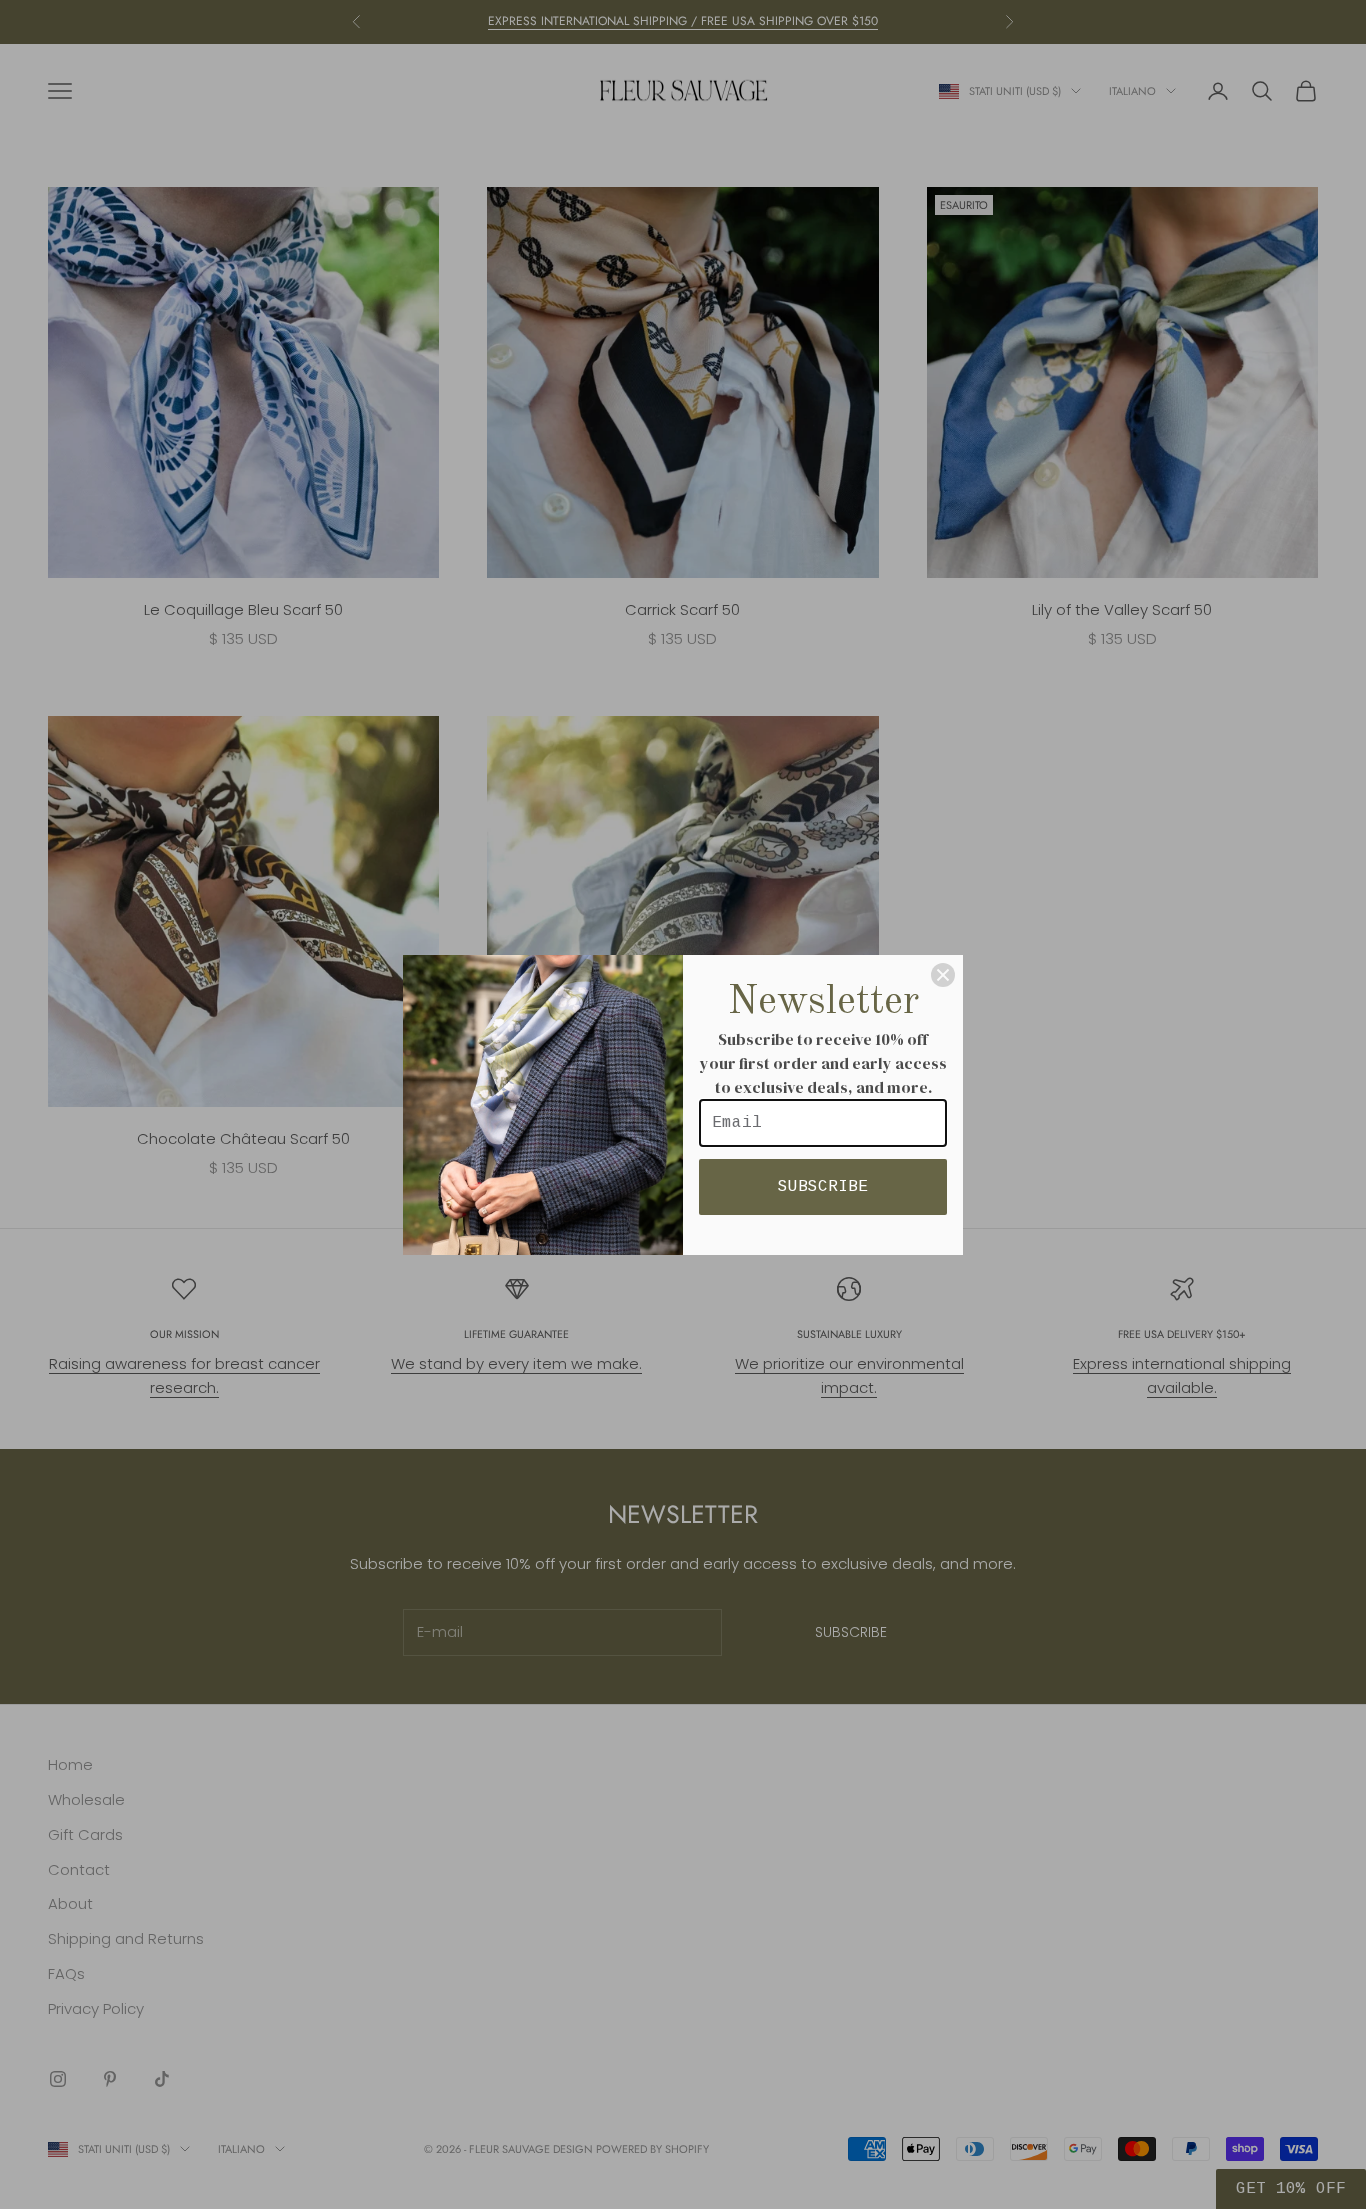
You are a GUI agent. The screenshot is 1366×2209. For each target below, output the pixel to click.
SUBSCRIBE (823, 1187)
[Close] (943, 975)
